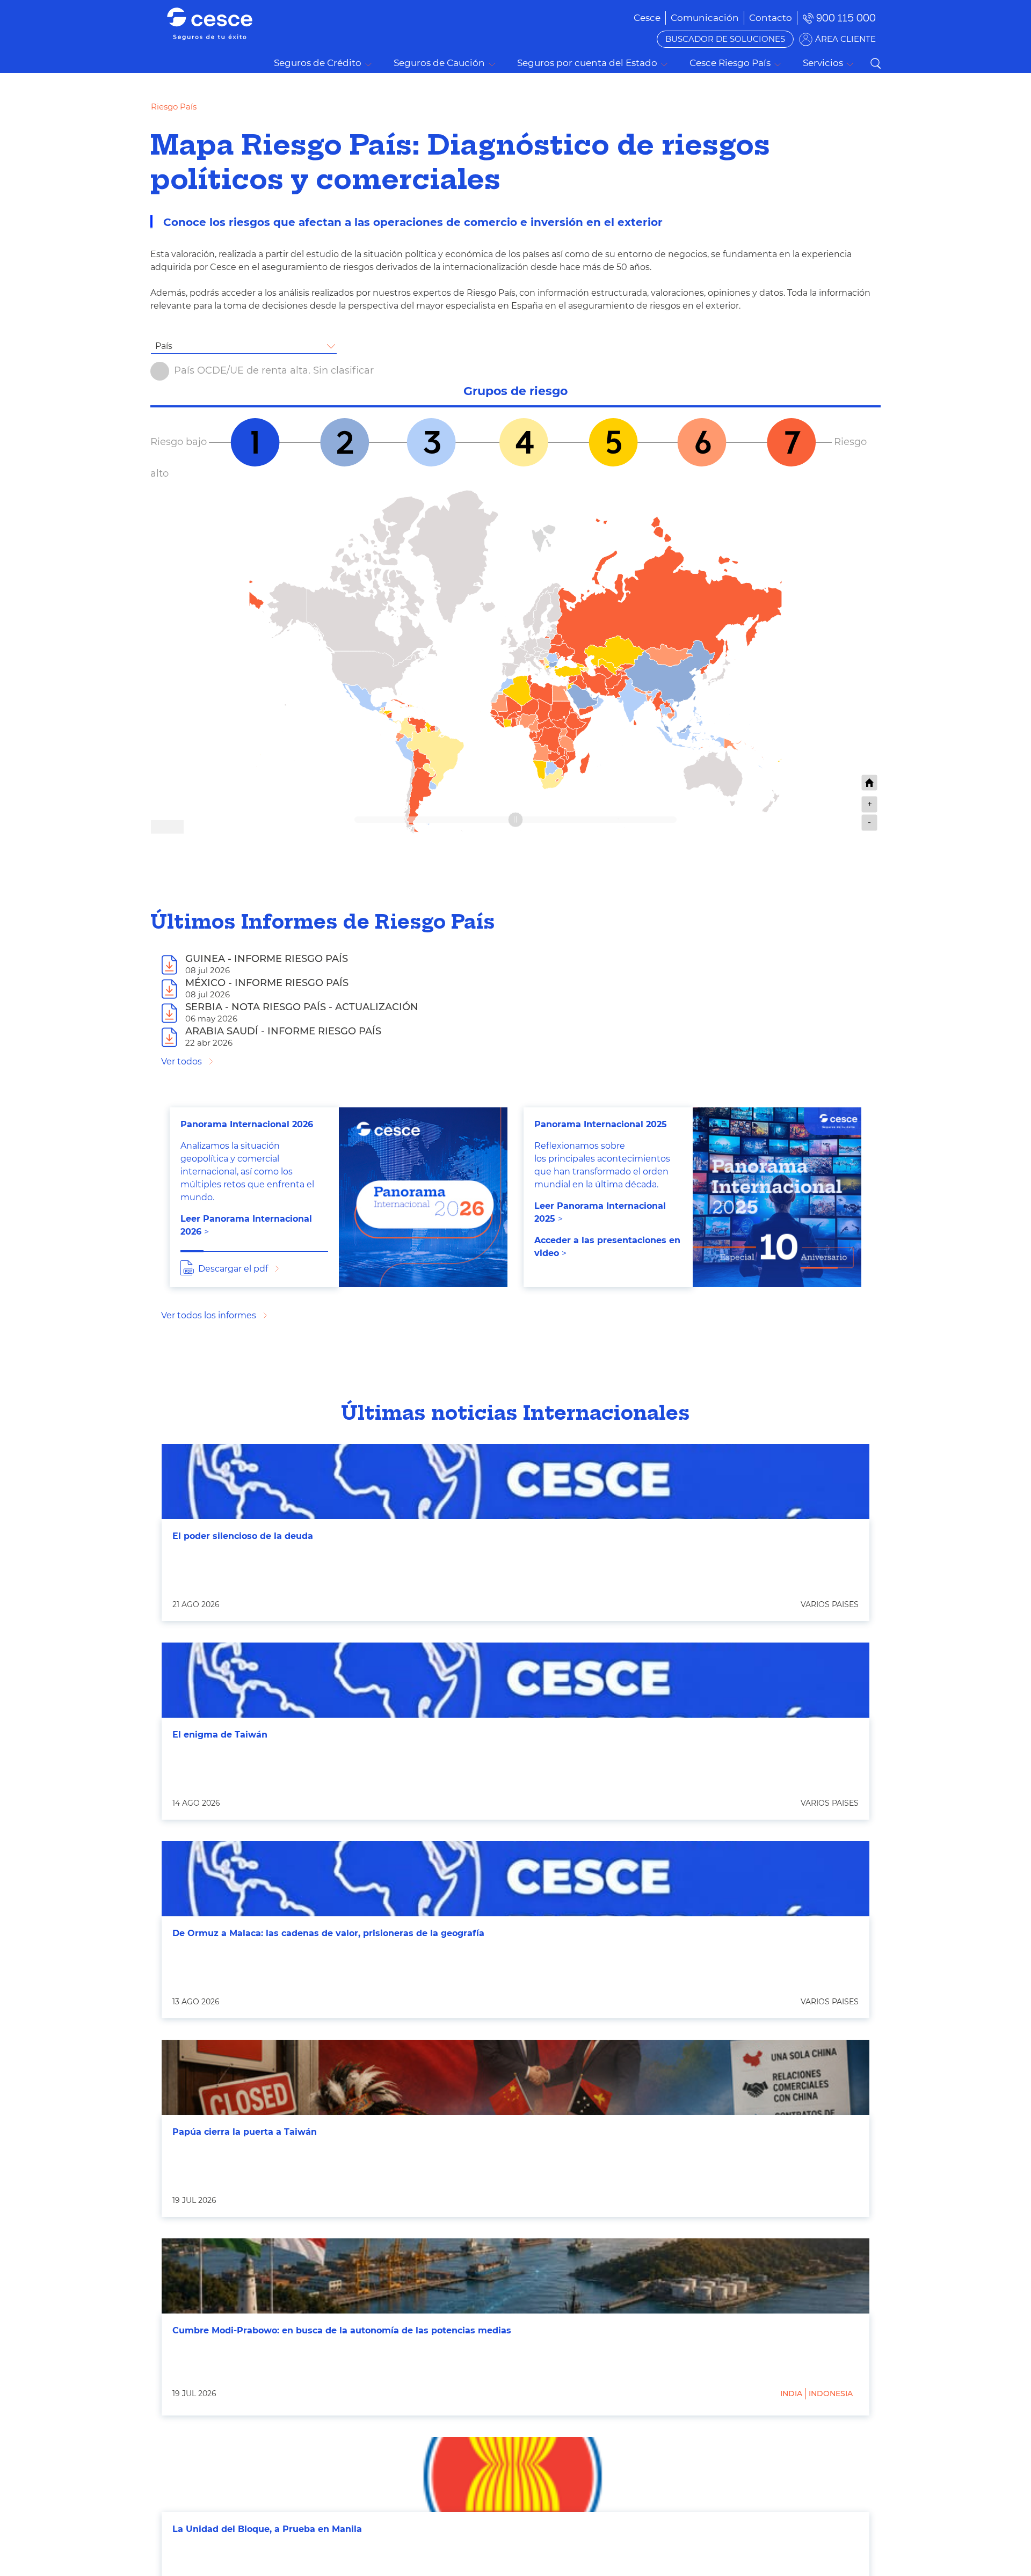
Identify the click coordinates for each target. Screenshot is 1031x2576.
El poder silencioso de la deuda (243, 1536)
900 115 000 (846, 18)
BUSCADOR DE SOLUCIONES (725, 39)
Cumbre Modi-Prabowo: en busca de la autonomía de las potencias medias (342, 2330)
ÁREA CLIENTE (845, 39)
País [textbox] (164, 346)
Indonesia (831, 2393)
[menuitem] (705, 18)
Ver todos (181, 1061)
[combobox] (244, 346)
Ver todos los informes (209, 1315)
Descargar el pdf (233, 1269)
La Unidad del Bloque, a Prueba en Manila (267, 2529)
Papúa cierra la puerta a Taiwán (245, 2132)
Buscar (875, 63)
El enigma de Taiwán (220, 1735)
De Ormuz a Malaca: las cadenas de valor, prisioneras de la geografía (328, 1933)
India (791, 2393)
